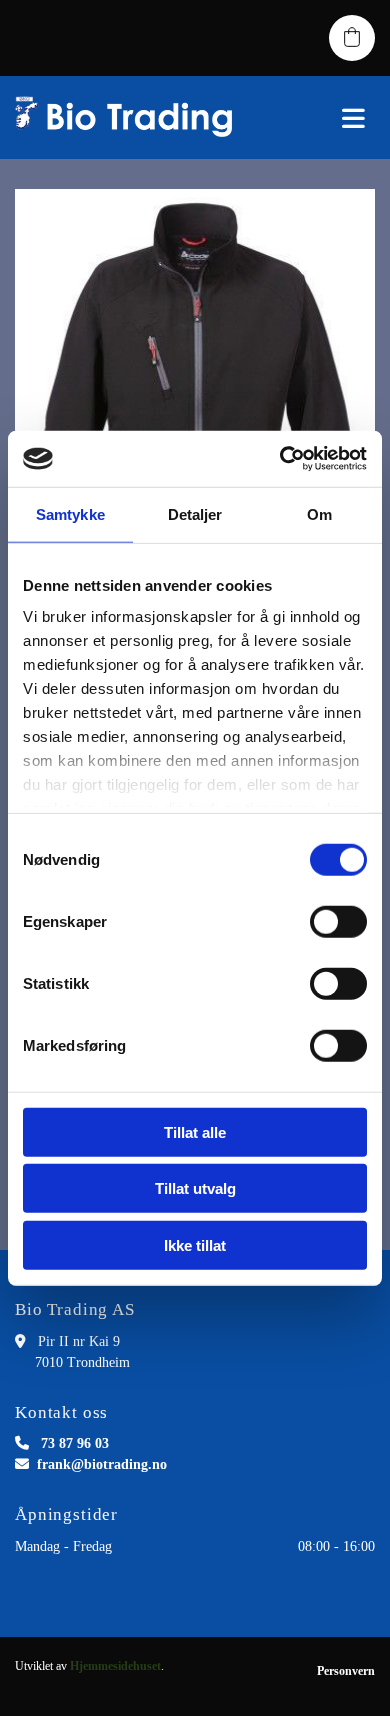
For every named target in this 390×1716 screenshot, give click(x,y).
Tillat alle (195, 1131)
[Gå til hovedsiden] (130, 117)
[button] (325, 118)
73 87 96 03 (75, 1443)
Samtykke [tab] (70, 513)
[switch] (338, 921)
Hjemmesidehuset (115, 1666)
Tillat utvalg (195, 1188)
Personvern (346, 1671)
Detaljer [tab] (195, 513)
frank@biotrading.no (102, 1464)
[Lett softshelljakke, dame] (195, 393)
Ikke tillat (195, 1244)
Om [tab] (319, 513)
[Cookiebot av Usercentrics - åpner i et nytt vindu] (280, 459)
